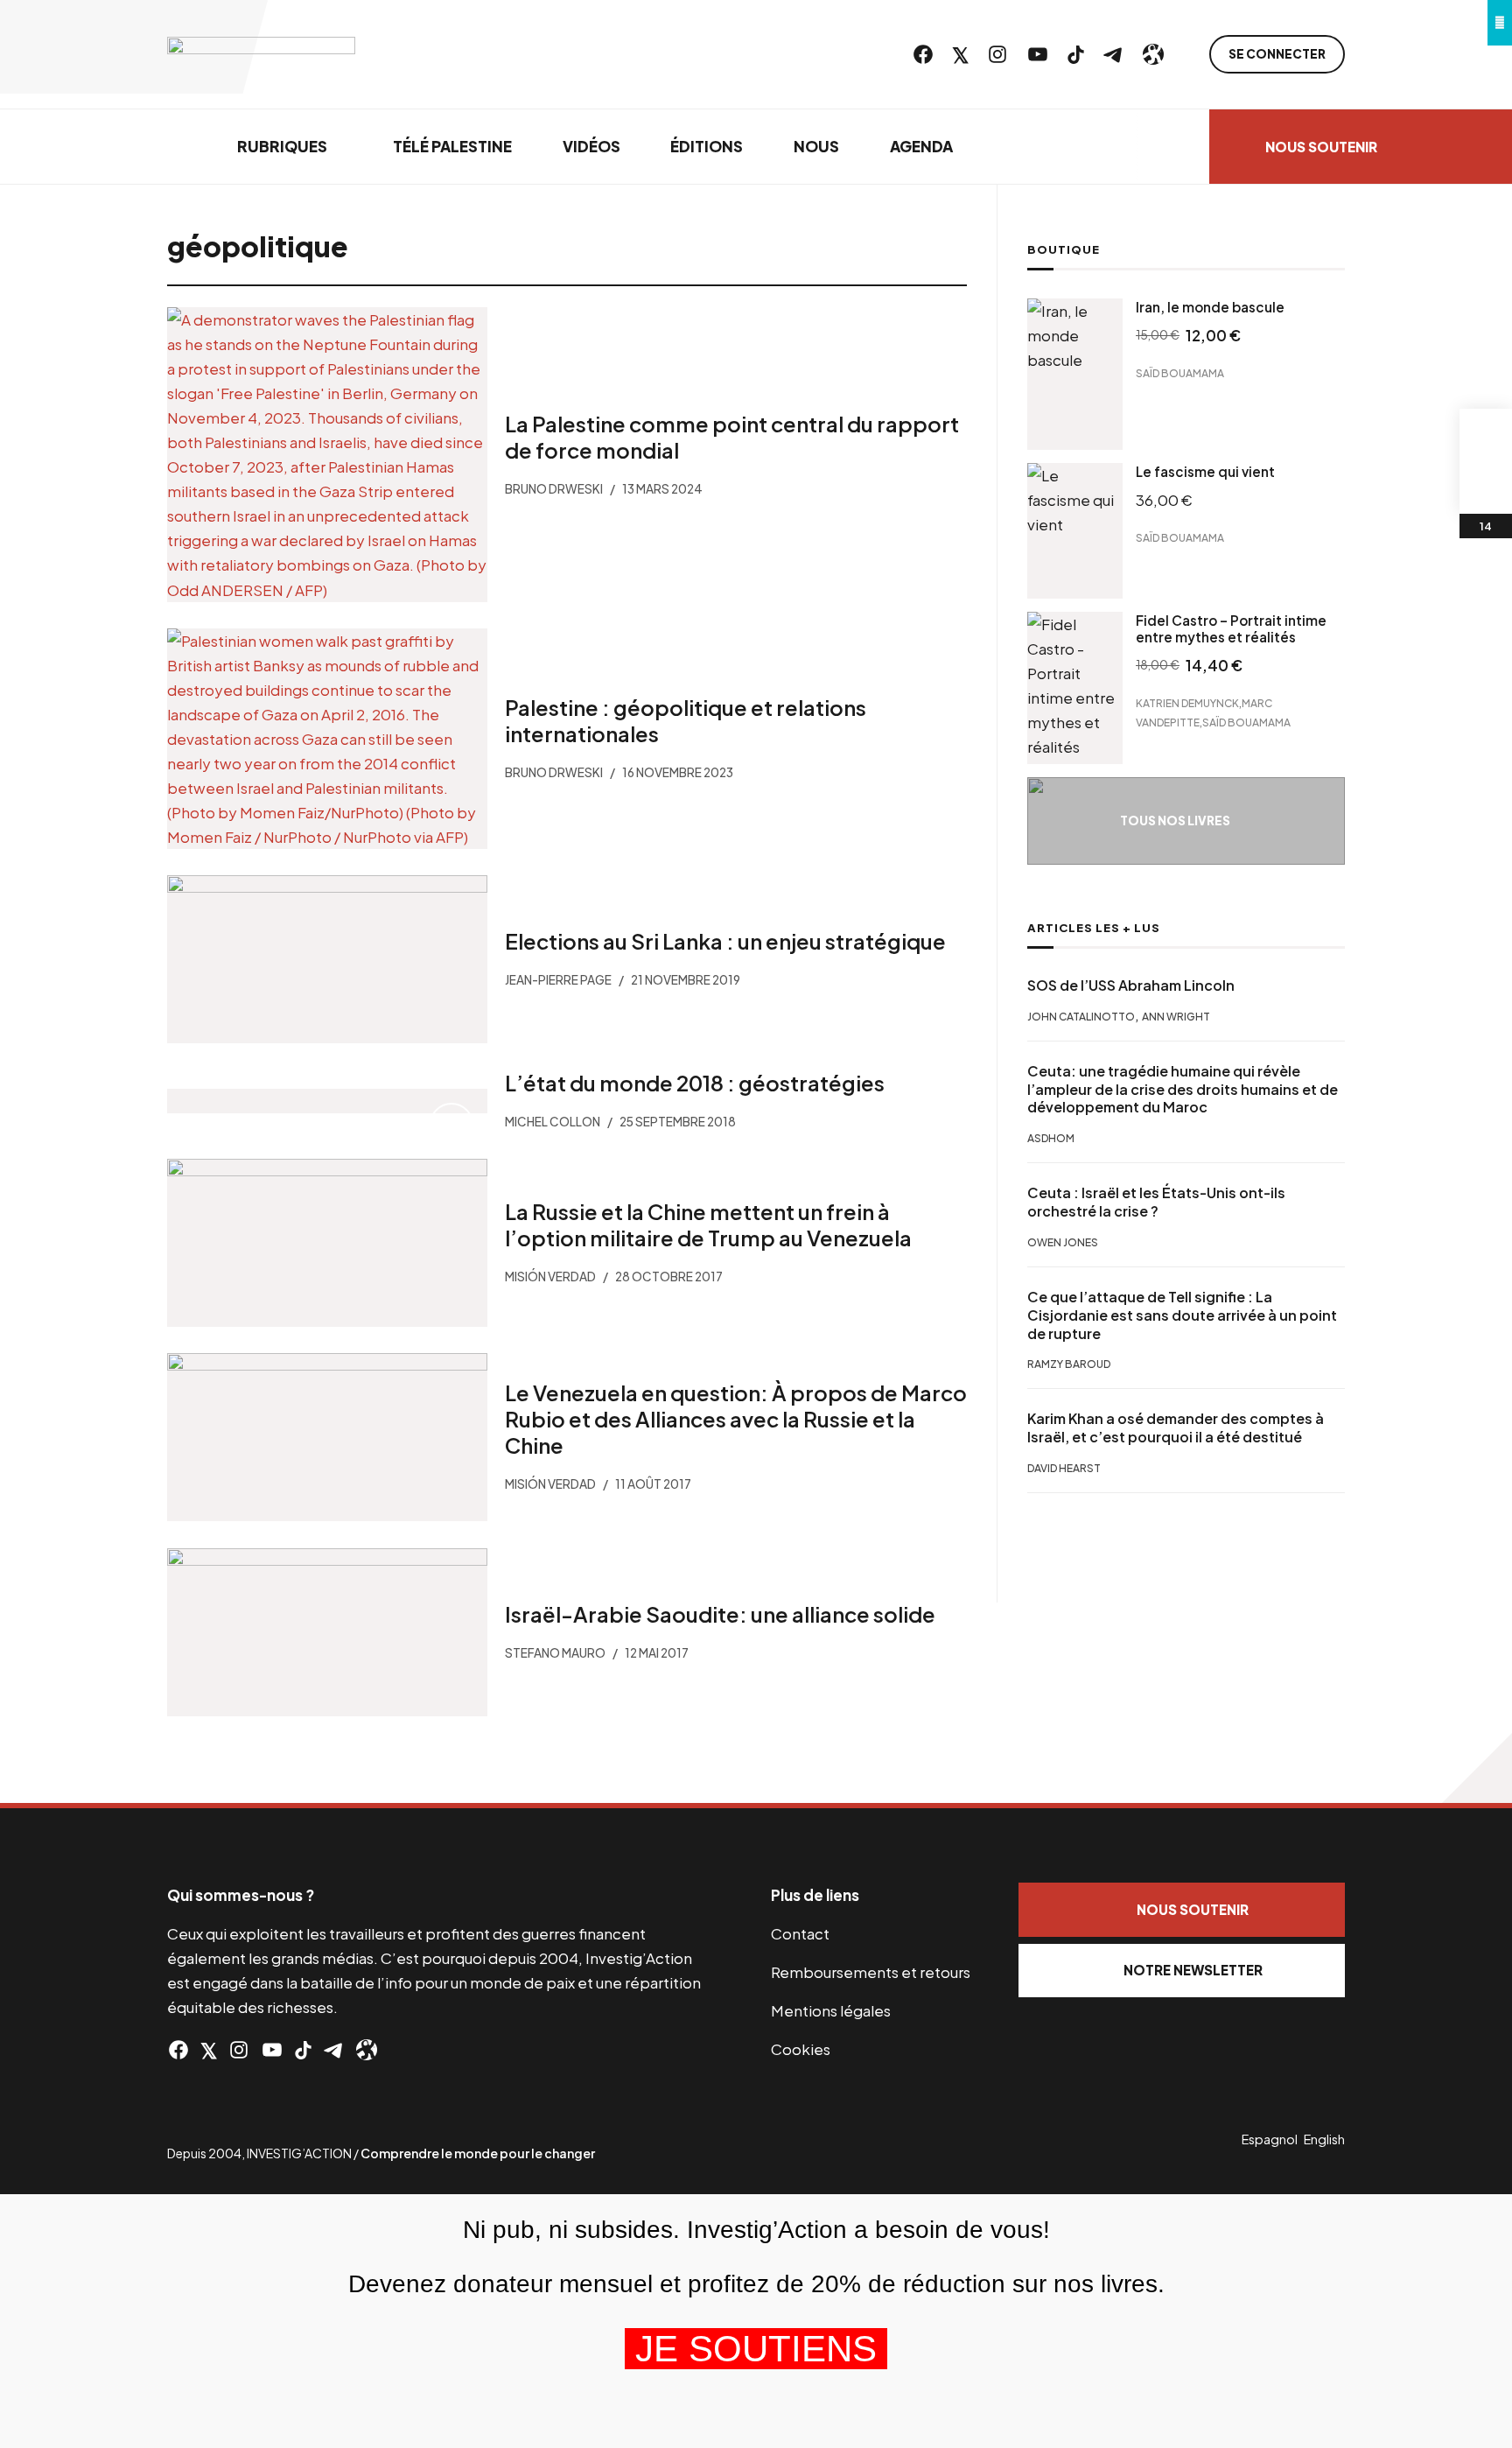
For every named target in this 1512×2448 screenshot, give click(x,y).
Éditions (707, 146)
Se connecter (1277, 54)
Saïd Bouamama (1180, 373)
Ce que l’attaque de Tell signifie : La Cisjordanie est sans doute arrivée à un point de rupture (1182, 1315)
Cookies (801, 2049)
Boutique (1064, 249)
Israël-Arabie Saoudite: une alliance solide (719, 1614)
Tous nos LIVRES (1175, 821)
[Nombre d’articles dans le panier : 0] (1486, 435)
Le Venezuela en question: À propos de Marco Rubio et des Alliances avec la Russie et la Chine (735, 1420)
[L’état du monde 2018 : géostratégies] (327, 1101)
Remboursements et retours (871, 1972)
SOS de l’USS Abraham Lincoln (1131, 986)
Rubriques (282, 146)
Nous (816, 146)
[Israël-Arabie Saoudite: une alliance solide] (327, 1632)
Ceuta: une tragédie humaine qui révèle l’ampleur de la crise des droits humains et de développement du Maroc (1183, 1090)
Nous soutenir (1321, 147)
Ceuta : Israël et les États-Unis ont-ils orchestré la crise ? (1156, 1203)
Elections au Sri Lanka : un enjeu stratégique (724, 941)
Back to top (1477, 1768)
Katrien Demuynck (1187, 703)
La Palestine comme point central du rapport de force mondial (731, 437)
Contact (800, 1933)
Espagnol (1270, 2139)
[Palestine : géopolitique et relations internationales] (327, 739)
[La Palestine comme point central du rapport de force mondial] (327, 455)
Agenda (921, 146)
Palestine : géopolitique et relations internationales (685, 720)
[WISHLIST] (1486, 487)
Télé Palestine (452, 146)
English (1324, 2139)
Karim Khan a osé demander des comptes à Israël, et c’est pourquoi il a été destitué (1176, 1429)
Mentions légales (831, 2010)
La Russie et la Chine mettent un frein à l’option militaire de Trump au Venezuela (707, 1224)
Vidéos (591, 146)
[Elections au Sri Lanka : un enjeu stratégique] (327, 959)
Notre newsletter (1193, 1970)
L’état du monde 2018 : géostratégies (694, 1083)
